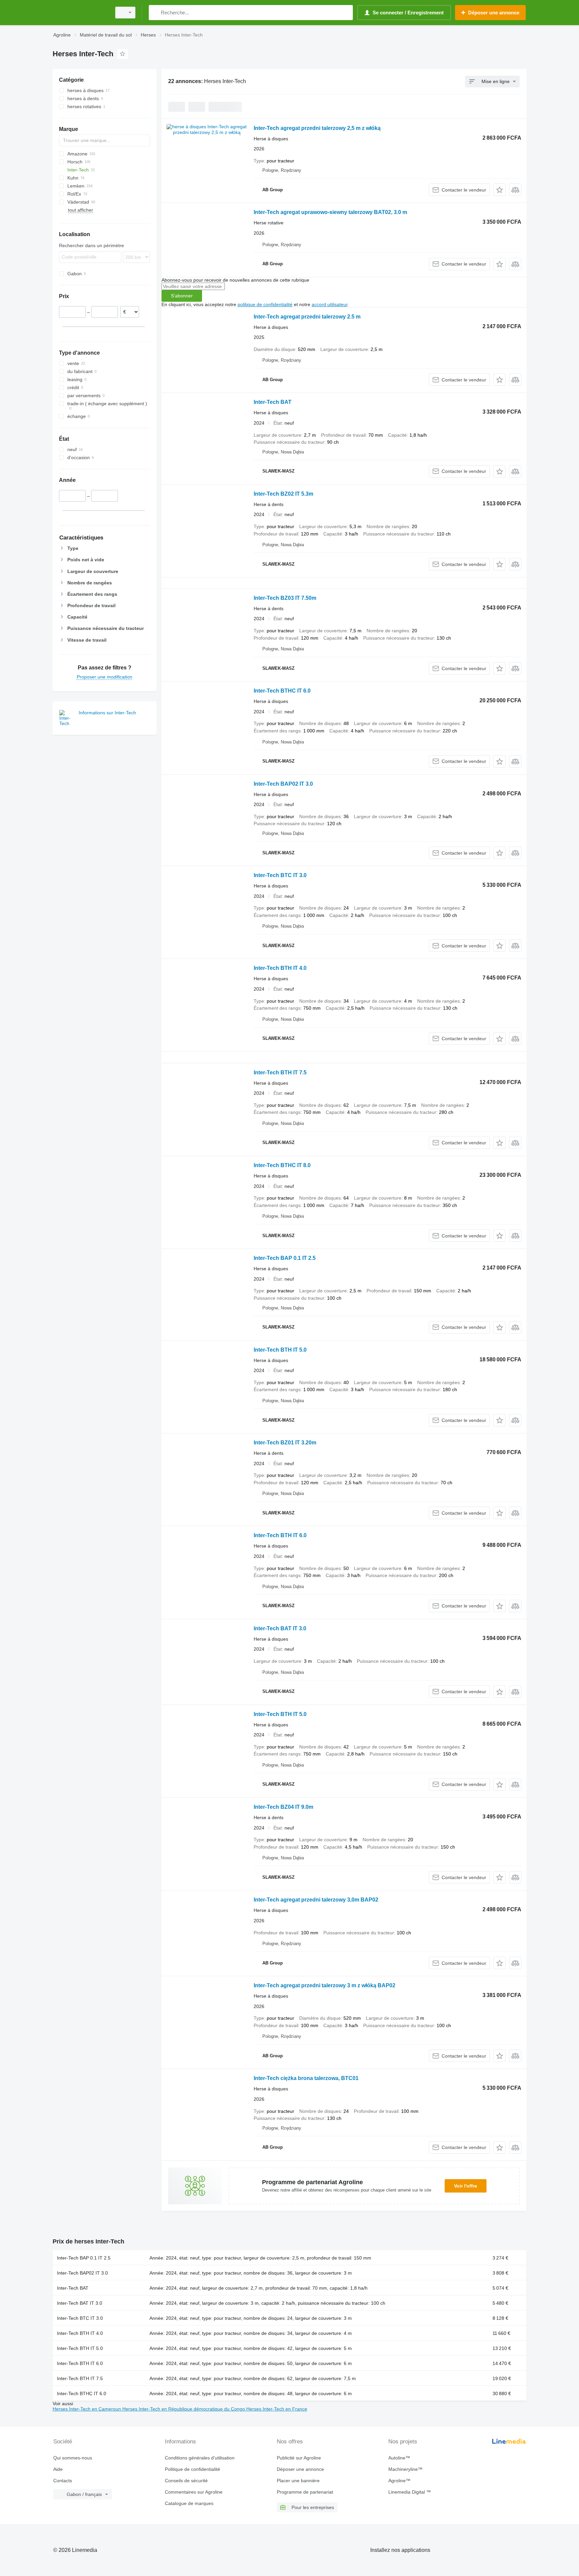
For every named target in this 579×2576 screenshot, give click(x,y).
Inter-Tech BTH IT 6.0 (280, 1535)
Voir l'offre (466, 2186)
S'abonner (182, 296)
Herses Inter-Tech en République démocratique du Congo (184, 2409)
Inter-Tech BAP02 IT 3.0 (283, 784)
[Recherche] (155, 13)
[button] (499, 190)
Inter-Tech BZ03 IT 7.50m (285, 598)
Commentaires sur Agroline (194, 2492)
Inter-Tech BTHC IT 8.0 (282, 1165)
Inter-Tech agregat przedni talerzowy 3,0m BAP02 (316, 1900)
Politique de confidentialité (192, 2469)
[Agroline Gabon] (80, 13)
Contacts (63, 2481)
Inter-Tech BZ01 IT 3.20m (285, 1443)
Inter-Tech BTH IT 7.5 (280, 1072)
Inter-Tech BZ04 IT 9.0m (283, 1807)
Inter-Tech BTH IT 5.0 (280, 1350)
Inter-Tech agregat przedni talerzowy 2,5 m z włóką (317, 128)
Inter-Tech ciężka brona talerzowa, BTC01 (306, 2078)
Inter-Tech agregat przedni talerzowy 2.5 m (307, 317)
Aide (58, 2469)
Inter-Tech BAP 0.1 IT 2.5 (285, 1258)
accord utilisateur (330, 304)
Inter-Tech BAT (273, 402)
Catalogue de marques (189, 2503)
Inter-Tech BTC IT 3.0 (280, 875)
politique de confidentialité (265, 304)
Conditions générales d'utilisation (200, 2458)
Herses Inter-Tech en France (277, 2409)
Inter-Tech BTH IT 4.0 (280, 968)
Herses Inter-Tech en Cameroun (87, 2409)
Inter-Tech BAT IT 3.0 (280, 1628)
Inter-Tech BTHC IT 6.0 (282, 691)
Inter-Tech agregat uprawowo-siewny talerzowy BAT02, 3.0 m (330, 212)
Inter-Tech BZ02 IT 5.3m (283, 494)
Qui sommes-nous (73, 2458)
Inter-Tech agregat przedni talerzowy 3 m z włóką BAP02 (325, 1985)
